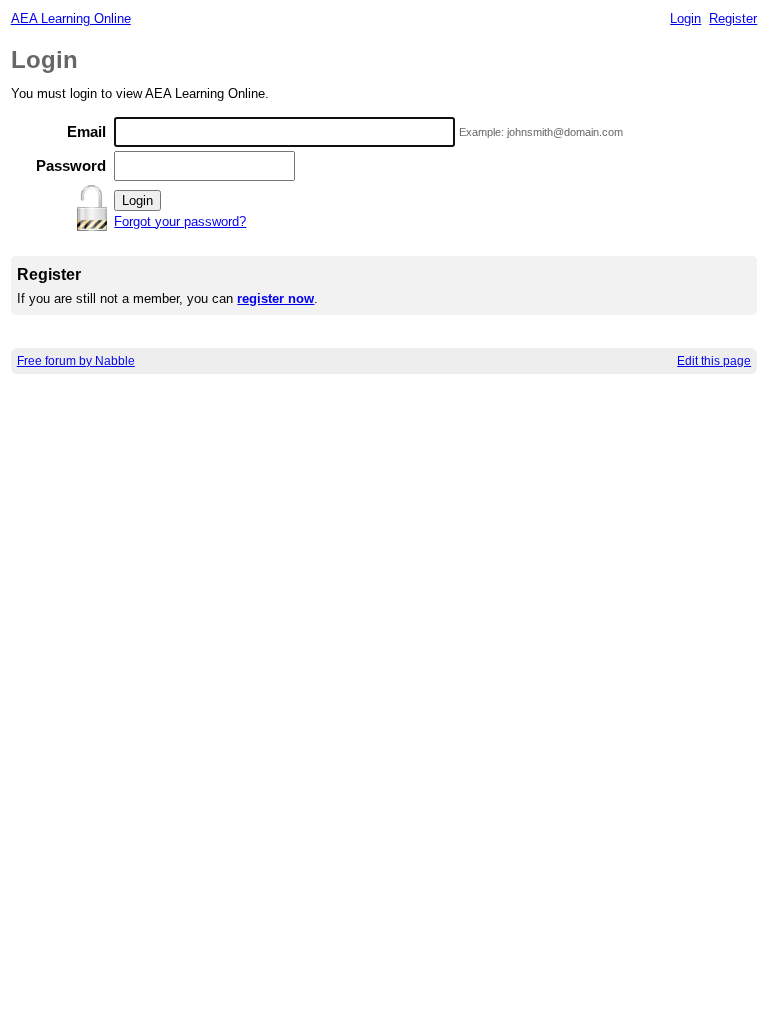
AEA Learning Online (71, 18)
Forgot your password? (180, 221)
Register (733, 18)
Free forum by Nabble (76, 361)
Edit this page (714, 361)
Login (685, 18)
